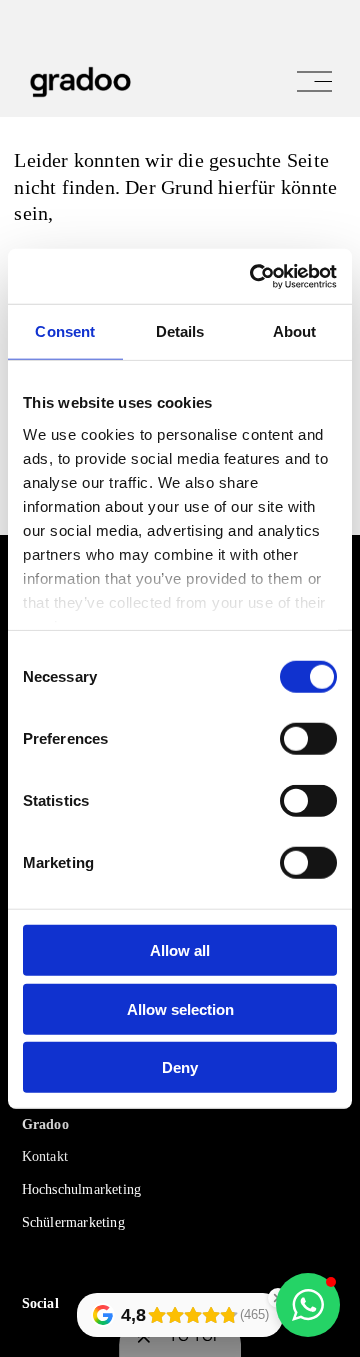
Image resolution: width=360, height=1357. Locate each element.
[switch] (308, 739)
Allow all (180, 950)
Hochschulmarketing (82, 1189)
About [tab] (295, 331)
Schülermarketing (73, 1222)
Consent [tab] (65, 331)
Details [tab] (180, 331)
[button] (308, 1305)
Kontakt (45, 1156)
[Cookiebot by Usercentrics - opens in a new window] (254, 276)
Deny (180, 1067)
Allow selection (180, 1008)
